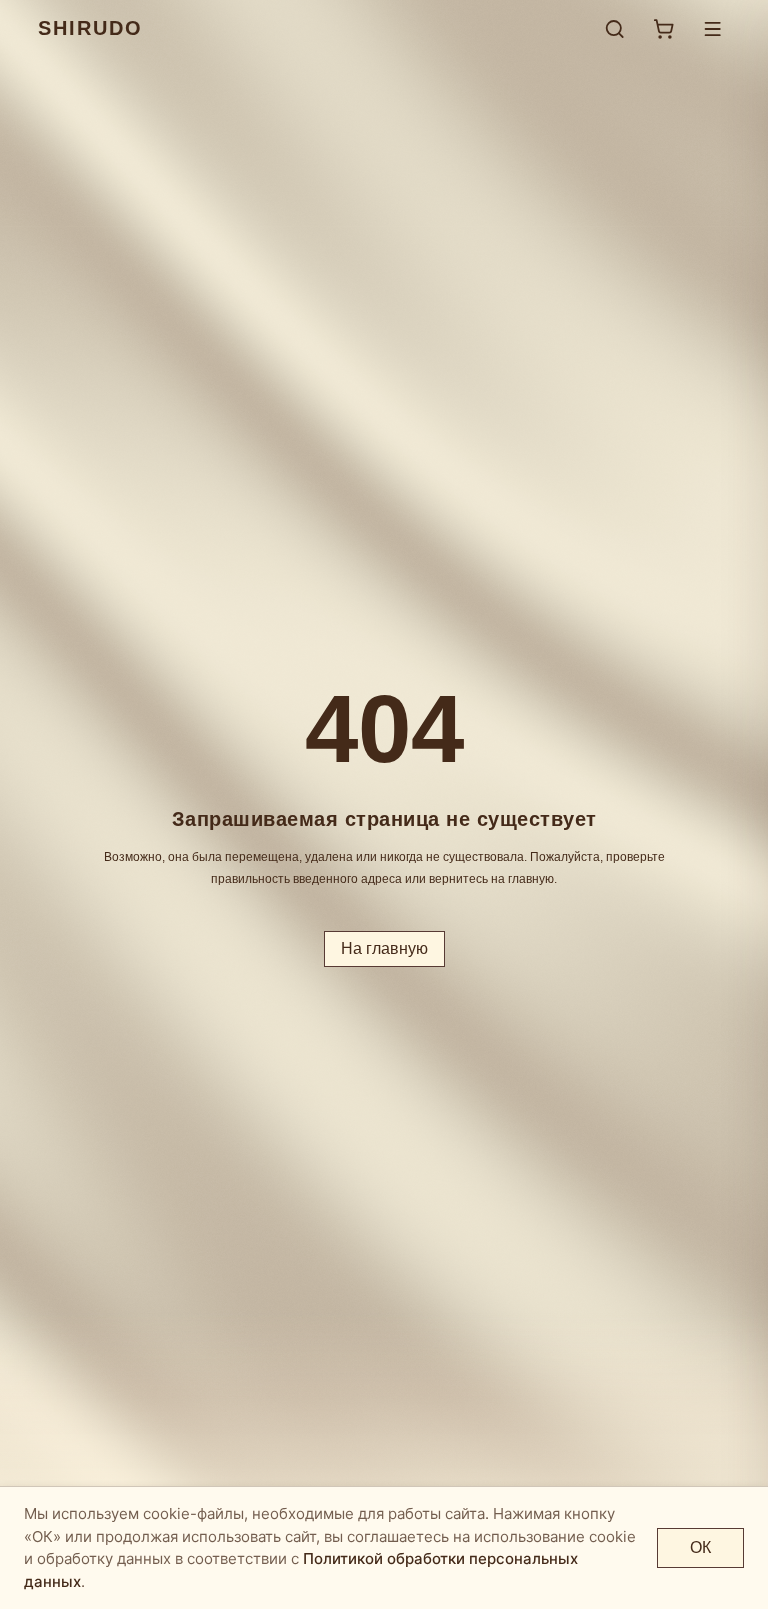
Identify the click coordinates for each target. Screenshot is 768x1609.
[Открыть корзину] (663, 28)
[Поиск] (614, 28)
